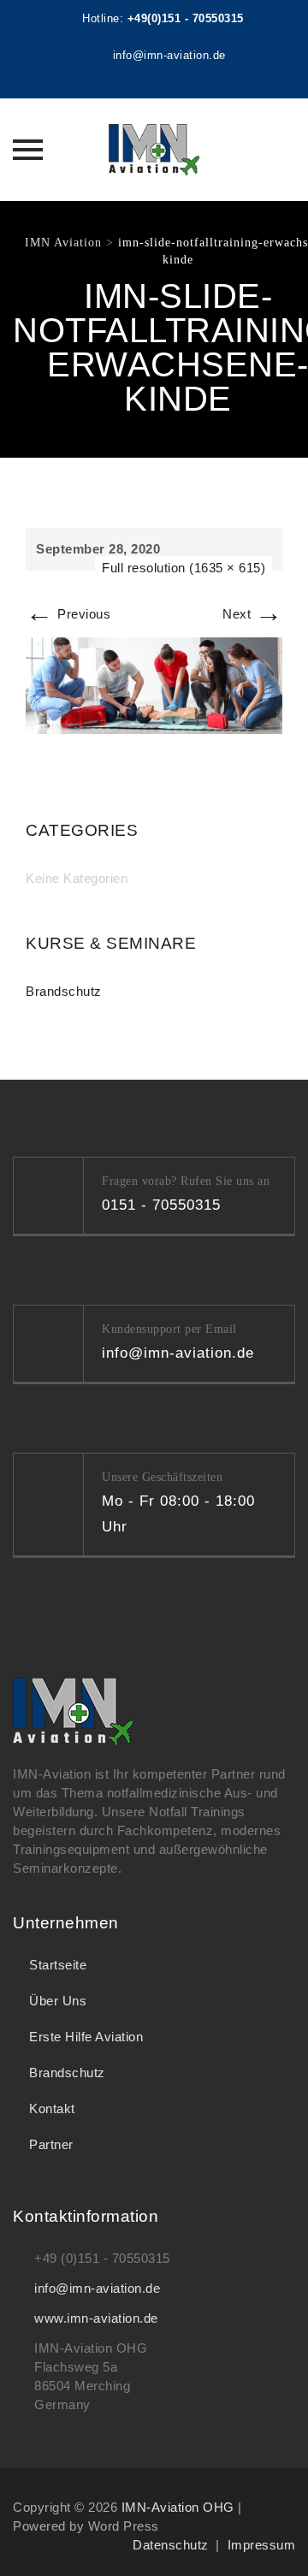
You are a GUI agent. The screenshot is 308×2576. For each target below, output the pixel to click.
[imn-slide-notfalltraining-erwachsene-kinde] (154, 684)
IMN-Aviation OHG (178, 2507)
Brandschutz (64, 991)
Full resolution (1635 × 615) (184, 568)
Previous (68, 614)
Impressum (262, 2545)
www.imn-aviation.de (96, 2318)
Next (252, 614)
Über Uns (58, 2001)
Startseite (58, 1965)
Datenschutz (171, 2545)
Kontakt (52, 2108)
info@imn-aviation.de (97, 2288)
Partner (51, 2144)
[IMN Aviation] (154, 150)
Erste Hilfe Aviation (86, 2037)
